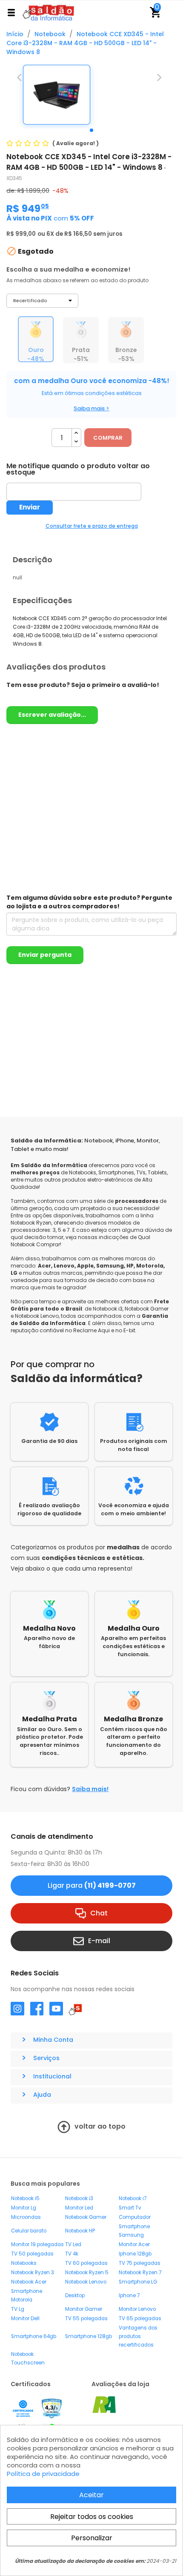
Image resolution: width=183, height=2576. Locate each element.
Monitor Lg (24, 2208)
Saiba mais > (91, 408)
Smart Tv (130, 2208)
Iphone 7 (129, 2296)
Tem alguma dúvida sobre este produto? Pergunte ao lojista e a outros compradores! (89, 902)
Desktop (75, 2296)
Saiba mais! (90, 1789)
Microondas (26, 2217)
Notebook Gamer (86, 2217)
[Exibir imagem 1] (91, 130)
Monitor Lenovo (137, 2309)
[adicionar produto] (76, 433)
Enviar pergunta (45, 955)
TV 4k (72, 2254)
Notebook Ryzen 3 (33, 2273)
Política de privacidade (43, 2474)
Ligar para (92, 1885)
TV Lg (18, 2309)
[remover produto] (76, 442)
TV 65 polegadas (140, 2318)
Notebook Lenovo (86, 2282)
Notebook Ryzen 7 (140, 2273)
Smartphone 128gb (89, 2336)
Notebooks (24, 2263)
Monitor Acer (134, 2244)
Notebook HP (80, 2231)
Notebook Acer (29, 2282)
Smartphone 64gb (34, 2336)
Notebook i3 (79, 2198)
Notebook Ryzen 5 (87, 2273)
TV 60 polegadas (86, 2263)
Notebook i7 (133, 2198)
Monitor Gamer (84, 2309)
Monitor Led (79, 2208)
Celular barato (29, 2231)
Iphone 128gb (135, 2254)
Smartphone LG (138, 2282)
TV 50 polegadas (32, 2254)
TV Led (73, 2244)
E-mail (99, 1940)
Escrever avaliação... (52, 715)
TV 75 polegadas (140, 2263)
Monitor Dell (25, 2318)
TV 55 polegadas (86, 2318)
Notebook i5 (25, 2198)
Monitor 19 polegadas (37, 2244)
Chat (99, 1913)
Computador (135, 2217)
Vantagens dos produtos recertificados (138, 2336)
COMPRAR (108, 438)
